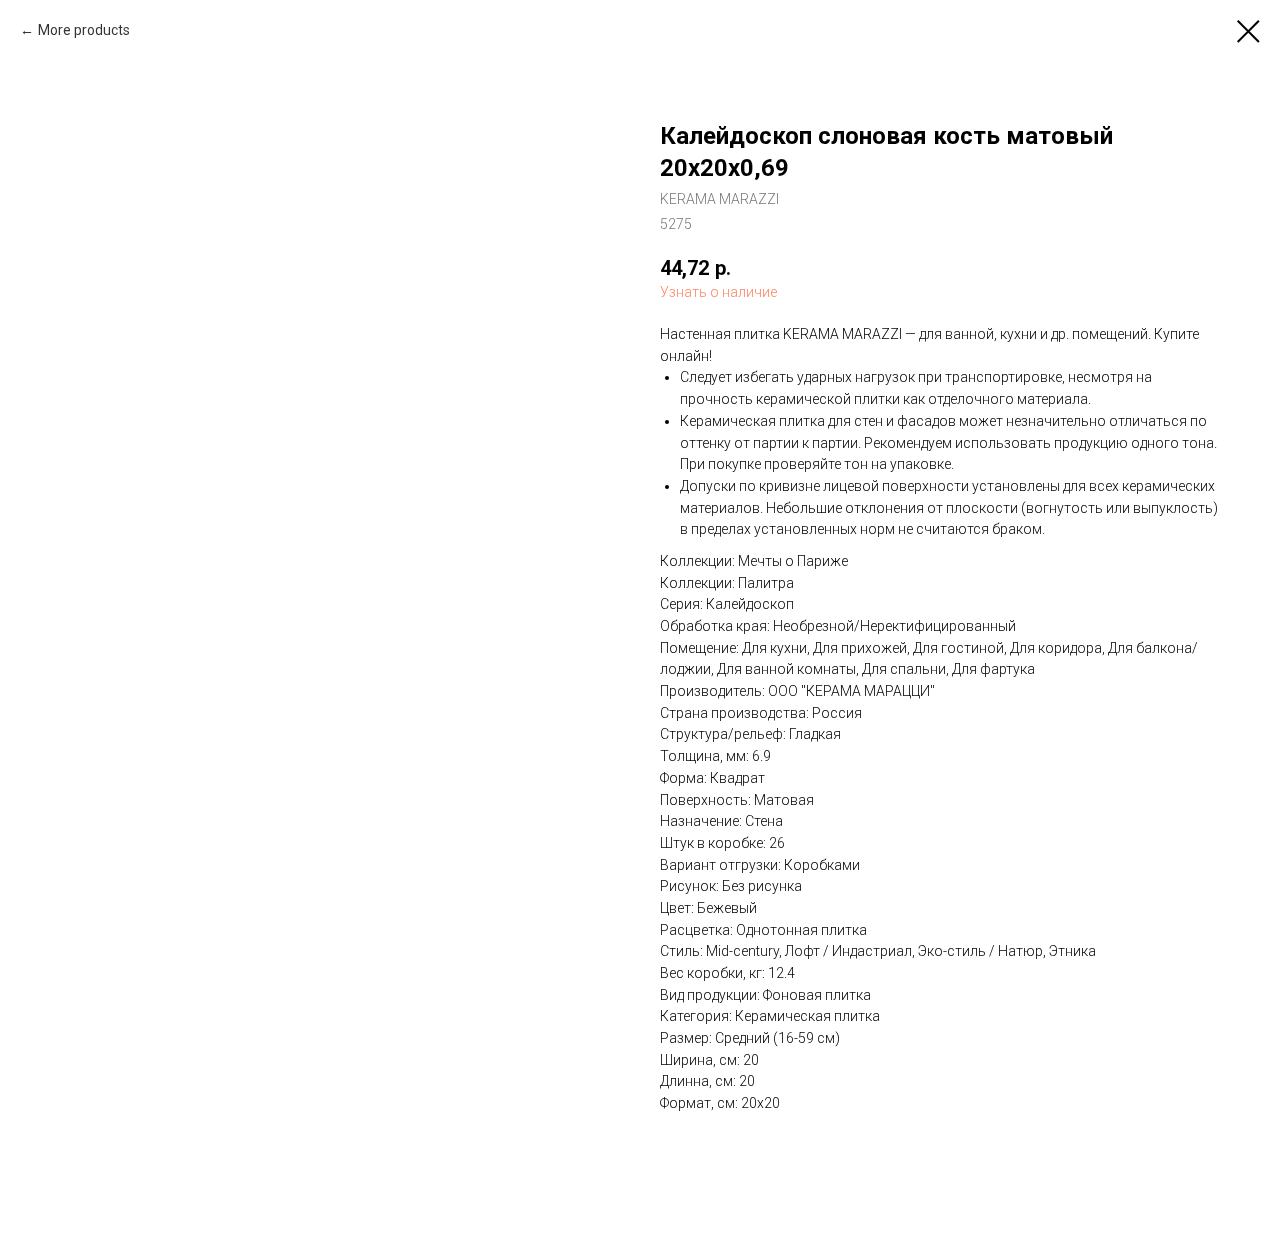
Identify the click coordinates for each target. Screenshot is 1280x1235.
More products (84, 30)
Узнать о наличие (718, 292)
